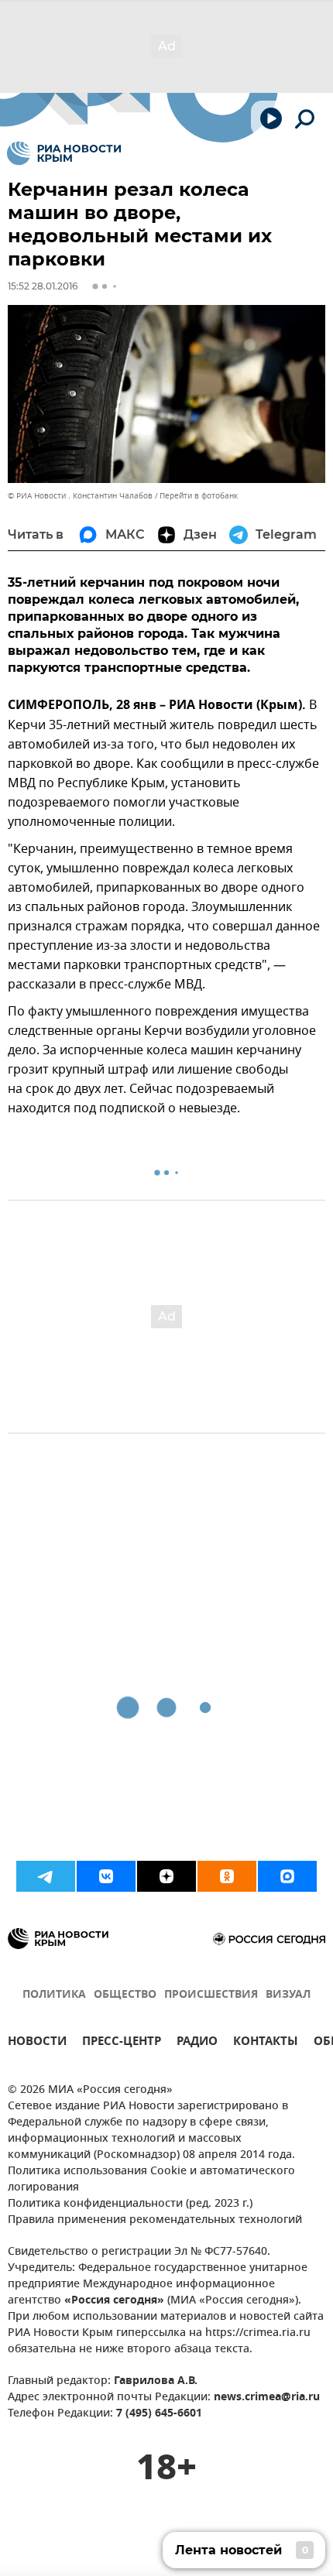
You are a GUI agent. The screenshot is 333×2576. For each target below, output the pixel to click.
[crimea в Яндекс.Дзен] (166, 1876)
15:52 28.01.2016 (43, 286)
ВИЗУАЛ (288, 1995)
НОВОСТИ (37, 2043)
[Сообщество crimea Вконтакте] (106, 1876)
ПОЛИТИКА (54, 1995)
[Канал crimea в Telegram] (46, 1876)
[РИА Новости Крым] (64, 153)
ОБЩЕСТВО (125, 1995)
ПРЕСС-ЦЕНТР (122, 2043)
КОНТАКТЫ (266, 2043)
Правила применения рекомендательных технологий (155, 2220)
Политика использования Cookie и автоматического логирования (151, 2180)
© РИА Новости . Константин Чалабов (80, 496)
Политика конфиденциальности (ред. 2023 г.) (130, 2204)
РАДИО (197, 2043)
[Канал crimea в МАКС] (287, 1876)
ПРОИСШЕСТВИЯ (211, 1995)
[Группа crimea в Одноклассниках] (227, 1876)
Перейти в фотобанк (199, 496)
